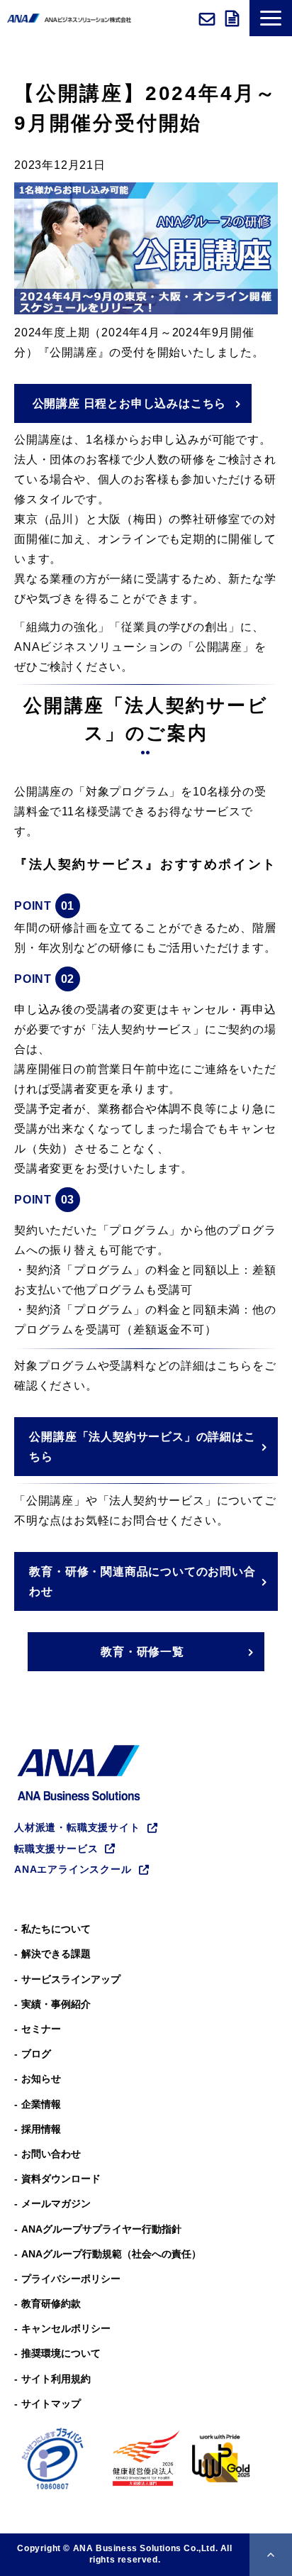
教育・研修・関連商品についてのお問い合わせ (142, 1581)
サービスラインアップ (71, 1979)
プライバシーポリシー (71, 2279)
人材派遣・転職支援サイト (77, 1827)
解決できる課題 (56, 1954)
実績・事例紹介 (56, 2004)
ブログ (36, 2054)
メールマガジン (56, 2203)
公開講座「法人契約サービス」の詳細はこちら (142, 1447)
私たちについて (56, 1929)
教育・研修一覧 (142, 1652)
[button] (271, 18)
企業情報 (41, 2104)
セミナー (41, 2029)
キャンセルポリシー (66, 2328)
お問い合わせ (209, 18)
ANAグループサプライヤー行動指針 (101, 2229)
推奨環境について (61, 2353)
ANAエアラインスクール (73, 1869)
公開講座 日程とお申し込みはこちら (130, 403)
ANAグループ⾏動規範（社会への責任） (111, 2254)
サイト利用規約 (56, 2379)
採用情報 (41, 2129)
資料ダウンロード (234, 18)
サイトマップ (51, 2404)
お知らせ (41, 2079)
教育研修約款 (51, 2303)
